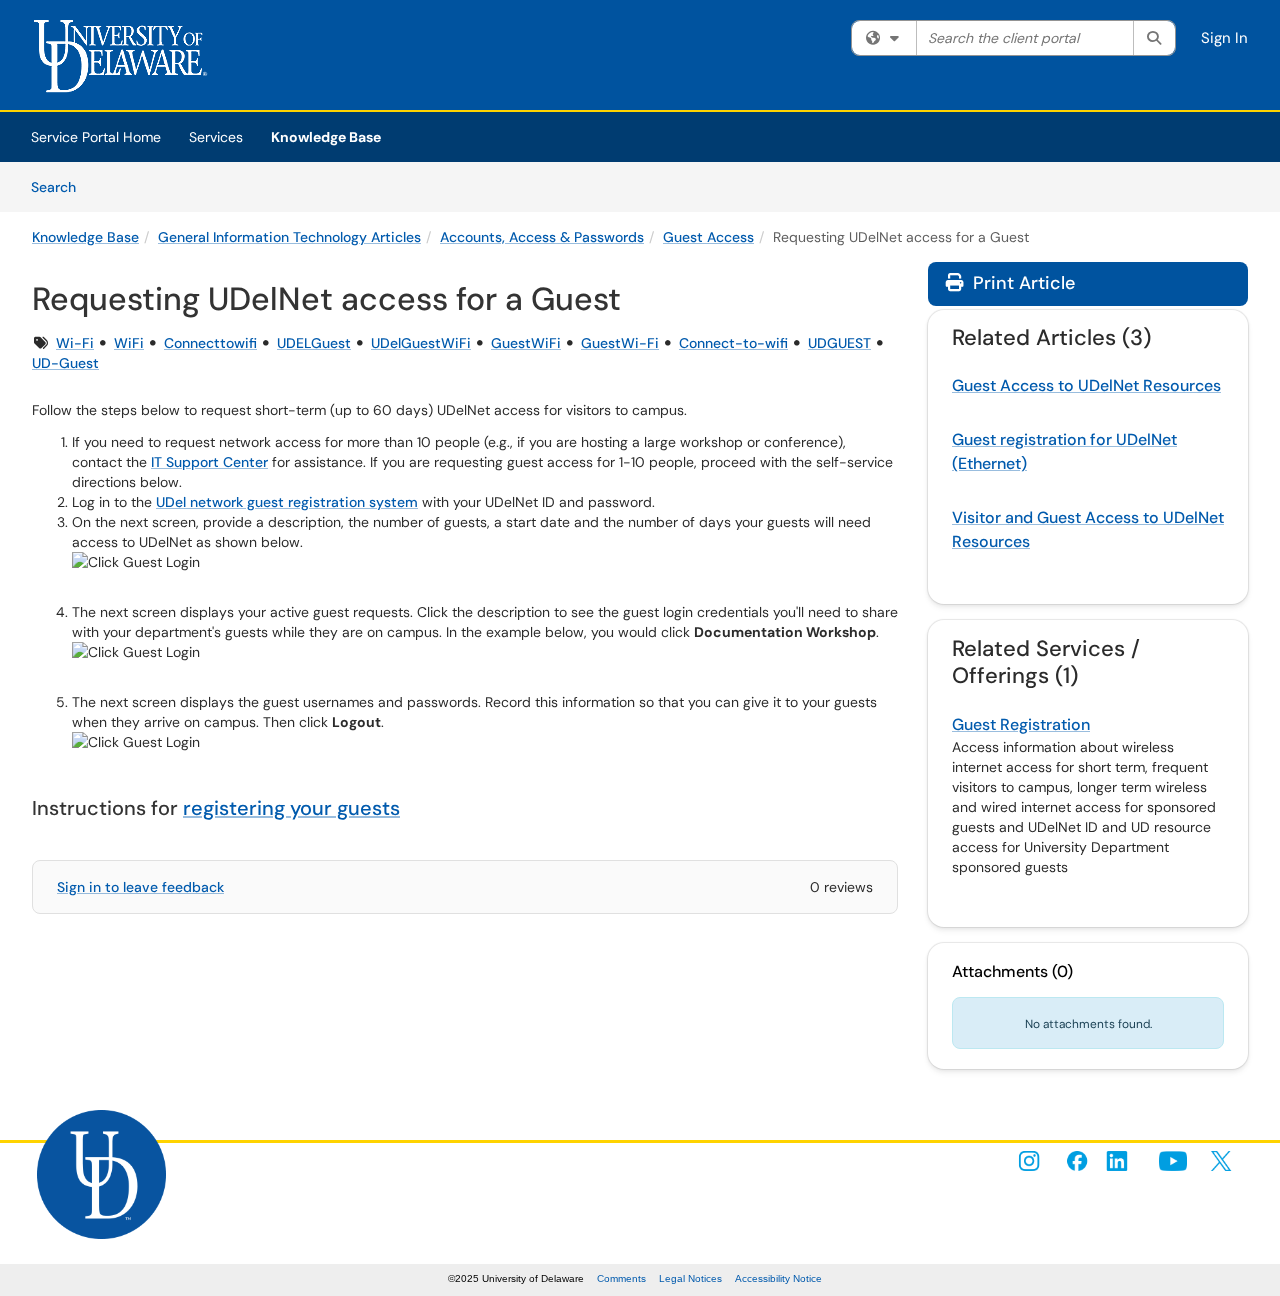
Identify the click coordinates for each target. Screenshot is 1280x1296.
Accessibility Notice (778, 1278)
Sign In (1224, 38)
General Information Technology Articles (289, 237)
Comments (621, 1278)
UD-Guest (65, 363)
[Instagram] (1029, 1161)
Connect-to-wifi (733, 343)
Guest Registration (1021, 724)
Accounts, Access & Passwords (542, 237)
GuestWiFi (526, 343)
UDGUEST (839, 343)
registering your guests (291, 808)
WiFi (129, 343)
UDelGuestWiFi (421, 343)
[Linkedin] (1125, 1161)
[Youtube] (1173, 1161)
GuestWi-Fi (620, 343)
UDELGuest (314, 343)
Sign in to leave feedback (140, 887)
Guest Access (708, 237)
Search (60, 186)
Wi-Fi (75, 343)
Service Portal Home (96, 137)
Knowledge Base (326, 137)
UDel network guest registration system (287, 502)
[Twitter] (1221, 1161)
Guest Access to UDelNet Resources (1086, 385)
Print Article (1021, 283)
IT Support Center (209, 462)
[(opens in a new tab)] (127, 60)
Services (216, 137)
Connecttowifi (210, 343)
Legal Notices (690, 1278)
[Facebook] (1077, 1161)
